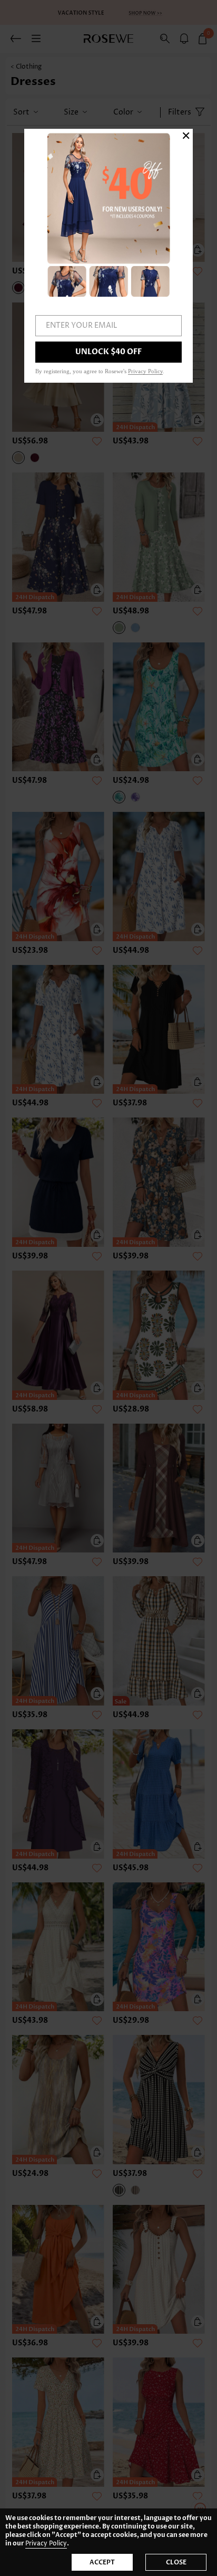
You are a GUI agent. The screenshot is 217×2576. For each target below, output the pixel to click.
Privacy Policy (46, 2544)
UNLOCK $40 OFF (108, 352)
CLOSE (176, 2562)
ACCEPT (102, 2562)
